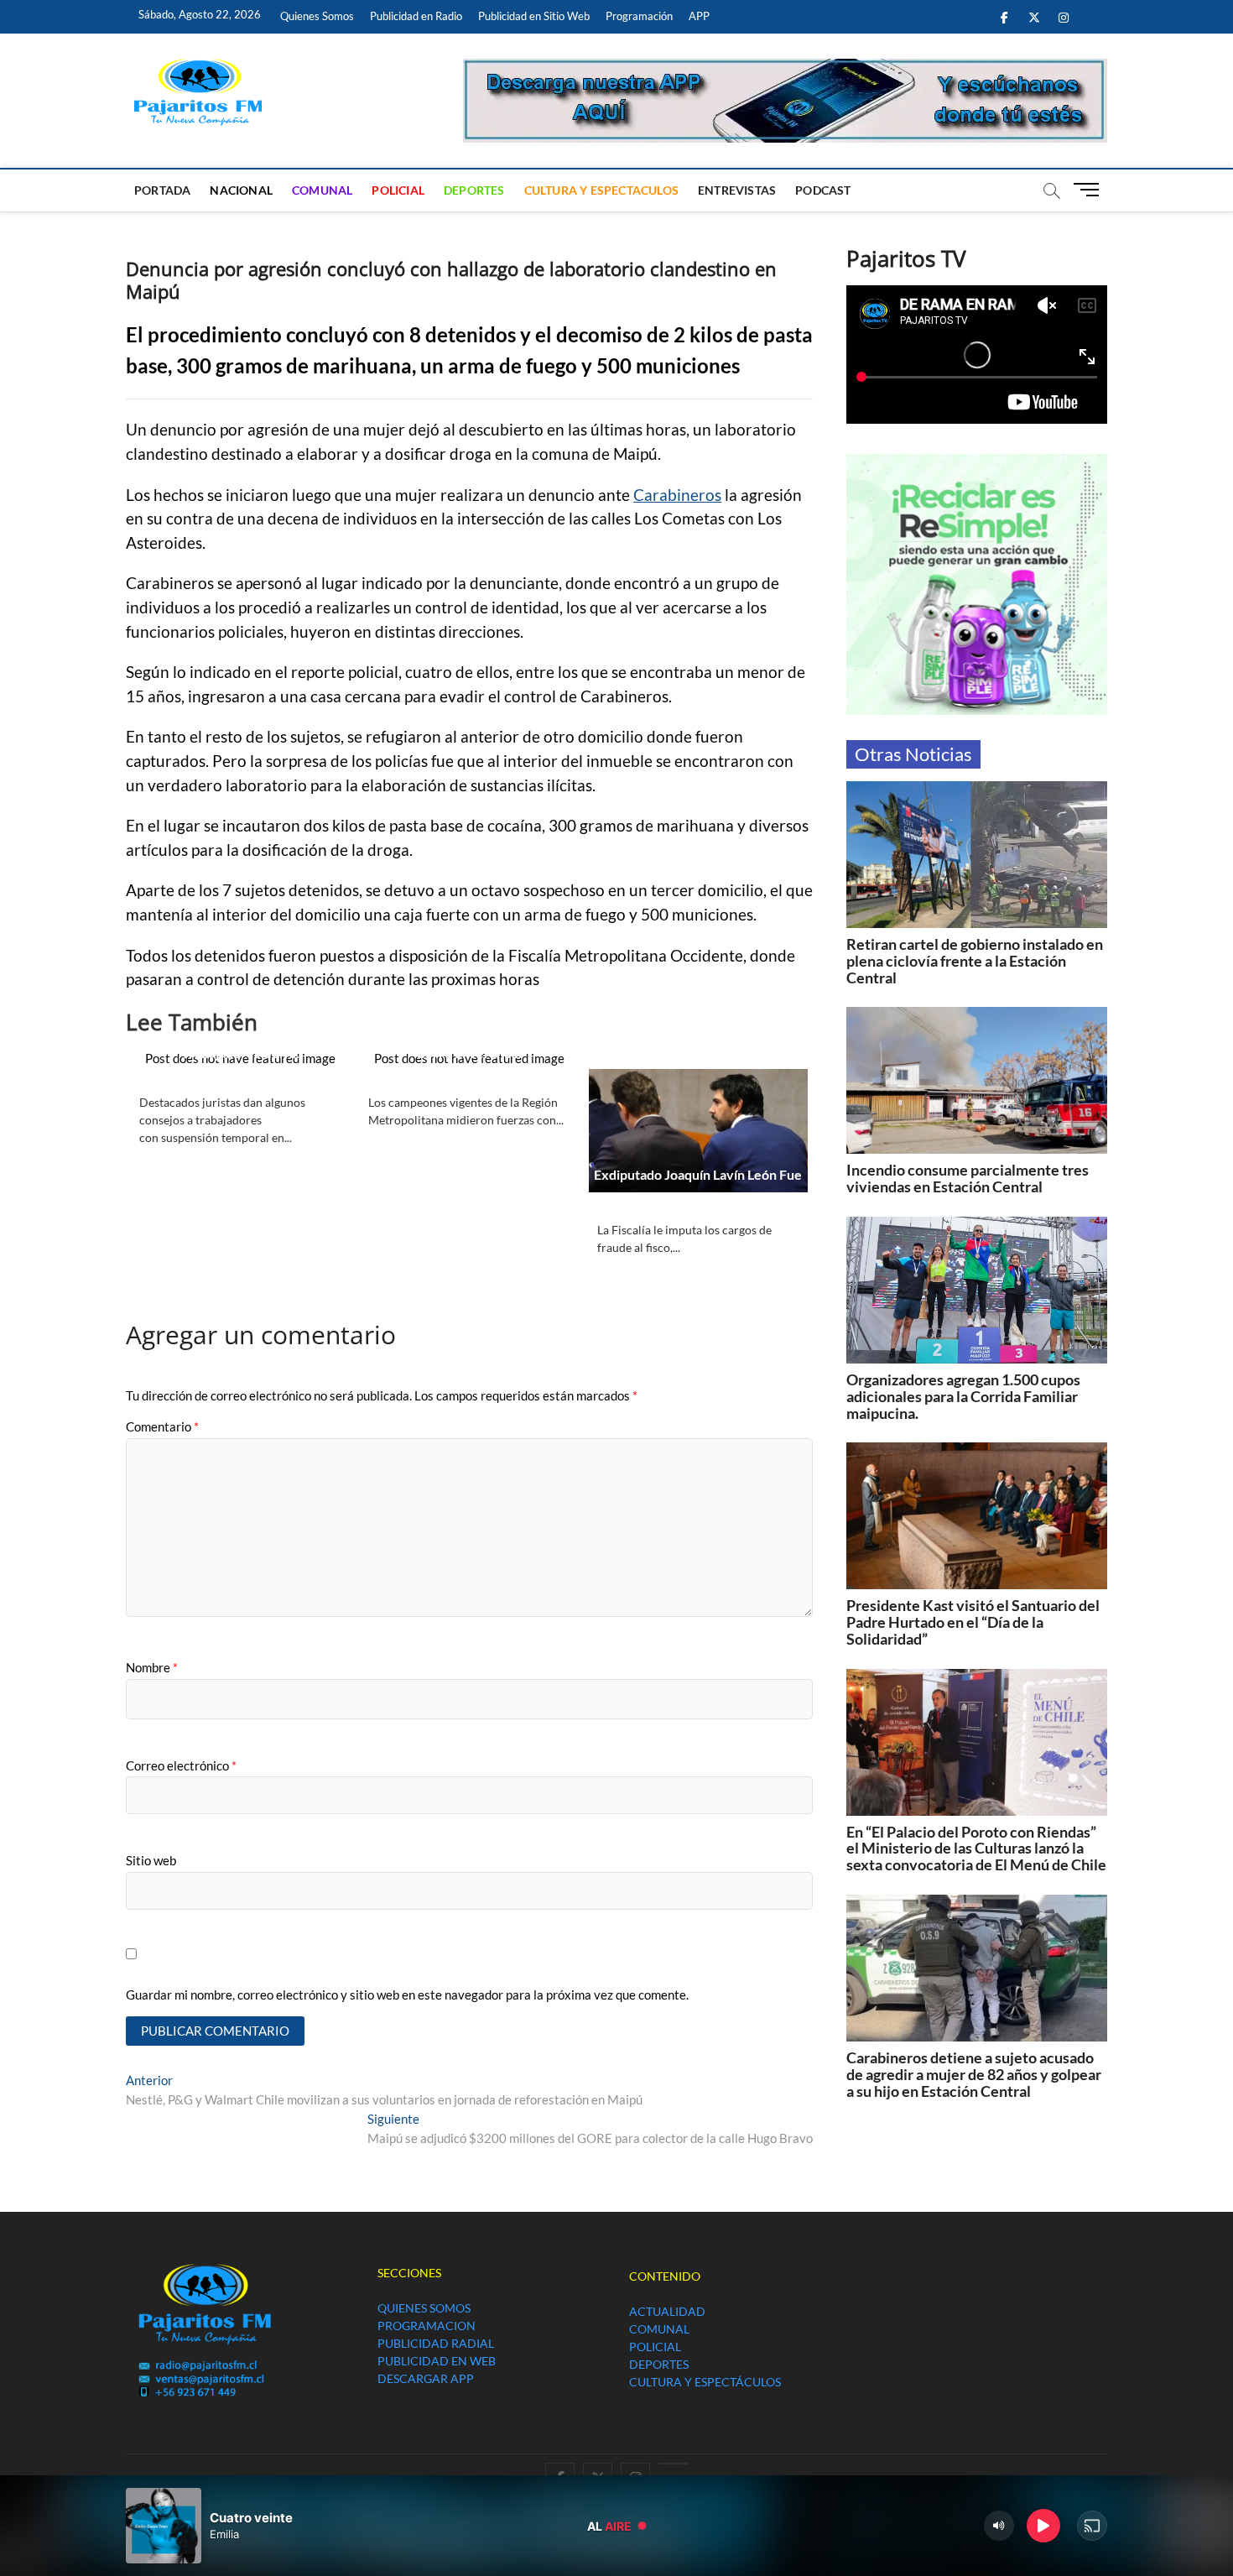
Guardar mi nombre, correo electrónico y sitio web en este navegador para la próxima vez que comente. (407, 1995)
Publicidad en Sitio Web (534, 16)
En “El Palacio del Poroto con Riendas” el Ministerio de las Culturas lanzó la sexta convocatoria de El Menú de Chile (976, 1849)
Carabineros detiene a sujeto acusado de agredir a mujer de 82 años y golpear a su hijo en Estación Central (974, 2074)
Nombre (152, 1667)
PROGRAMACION (427, 2326)
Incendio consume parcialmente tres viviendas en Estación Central (968, 1178)
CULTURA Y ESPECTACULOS (601, 190)
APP (699, 16)
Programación (639, 16)
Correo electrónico (181, 1765)
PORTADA (162, 190)
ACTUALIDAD (667, 2311)
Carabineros (677, 495)
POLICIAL (398, 190)
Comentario (162, 1426)
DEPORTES (474, 190)
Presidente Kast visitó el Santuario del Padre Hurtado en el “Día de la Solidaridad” (973, 1622)
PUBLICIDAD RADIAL (436, 2343)
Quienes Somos (317, 16)
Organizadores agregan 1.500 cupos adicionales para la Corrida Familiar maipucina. (963, 1396)
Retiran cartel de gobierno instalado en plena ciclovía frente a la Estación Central (975, 961)
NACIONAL (241, 190)
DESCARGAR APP (426, 2378)
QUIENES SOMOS (424, 2308)
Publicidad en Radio (416, 16)
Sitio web (151, 1860)
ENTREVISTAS (737, 190)
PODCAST (823, 190)
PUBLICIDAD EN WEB (437, 2361)
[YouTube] (673, 2464)
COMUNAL (322, 190)
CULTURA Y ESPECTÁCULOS (705, 2382)
